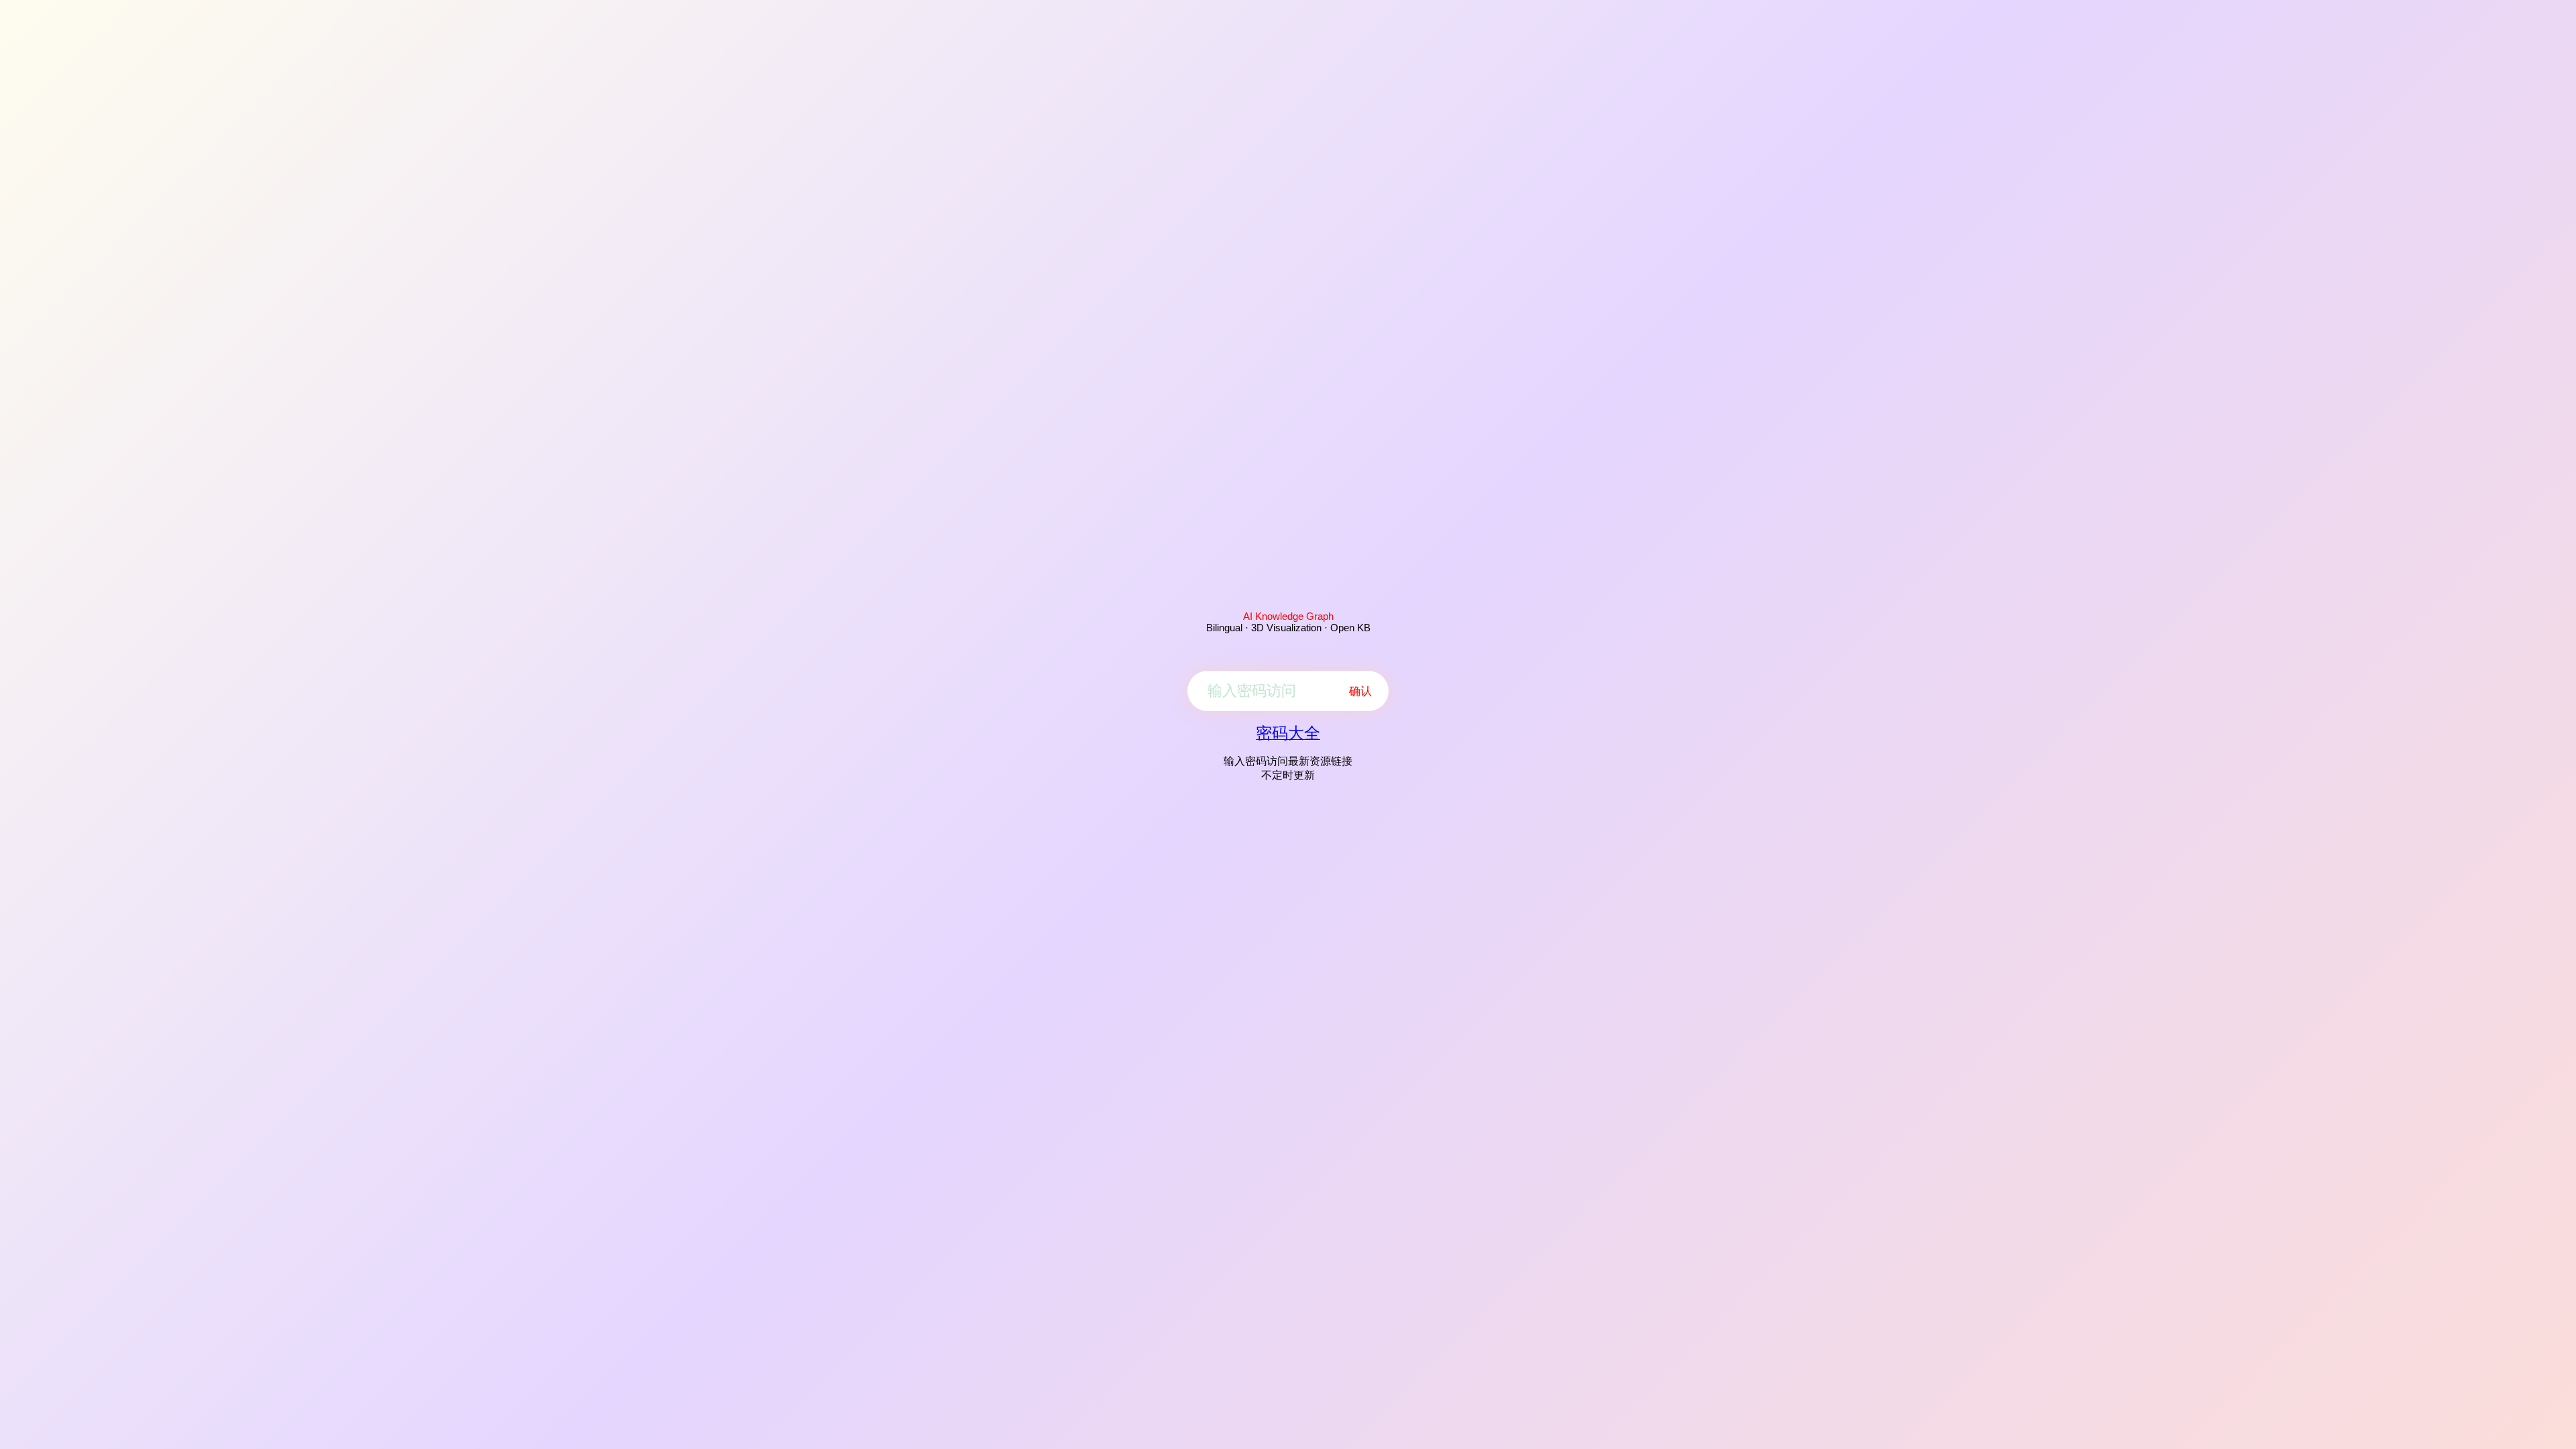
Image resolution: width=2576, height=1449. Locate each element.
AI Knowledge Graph (1288, 616)
